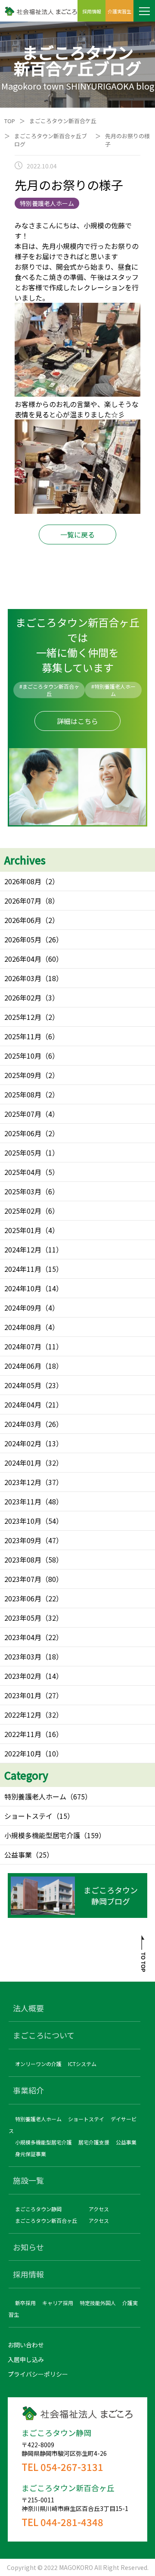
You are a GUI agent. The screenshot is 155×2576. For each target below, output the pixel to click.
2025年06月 (23, 1133)
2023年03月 (23, 1656)
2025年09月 (23, 1075)
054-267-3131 (72, 2467)
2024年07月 (23, 1346)
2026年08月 (23, 881)
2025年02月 (23, 1211)
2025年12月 (23, 1017)
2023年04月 (23, 1637)
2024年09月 (23, 1308)
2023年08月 (23, 1560)
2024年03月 (23, 1424)
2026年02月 (23, 997)
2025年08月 (23, 1094)
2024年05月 (23, 1385)
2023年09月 (23, 1540)
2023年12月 (23, 1482)
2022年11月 (23, 1734)
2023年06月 (23, 1598)
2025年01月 (23, 1230)
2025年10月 (23, 1056)
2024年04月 (23, 1405)
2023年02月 (23, 1676)
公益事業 (18, 1855)
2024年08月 (23, 1327)
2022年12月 (23, 1715)
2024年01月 (23, 1463)
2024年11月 (23, 1269)
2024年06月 (23, 1366)
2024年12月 (23, 1249)
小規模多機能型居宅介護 (42, 1835)
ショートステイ (28, 1816)
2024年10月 (23, 1288)
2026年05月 (23, 939)
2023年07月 (23, 1579)
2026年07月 (23, 901)
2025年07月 (23, 1114)
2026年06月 (23, 920)
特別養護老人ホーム (35, 1796)
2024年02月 (23, 1443)
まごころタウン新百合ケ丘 (63, 121)
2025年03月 (23, 1191)
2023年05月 (23, 1618)
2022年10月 (23, 1753)
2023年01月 (23, 1695)
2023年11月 (23, 1501)
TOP (10, 121)
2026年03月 (23, 978)
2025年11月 (23, 1036)
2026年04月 (23, 959)
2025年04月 (23, 1172)
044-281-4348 (72, 2522)
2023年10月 (23, 1521)
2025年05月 (23, 1153)
